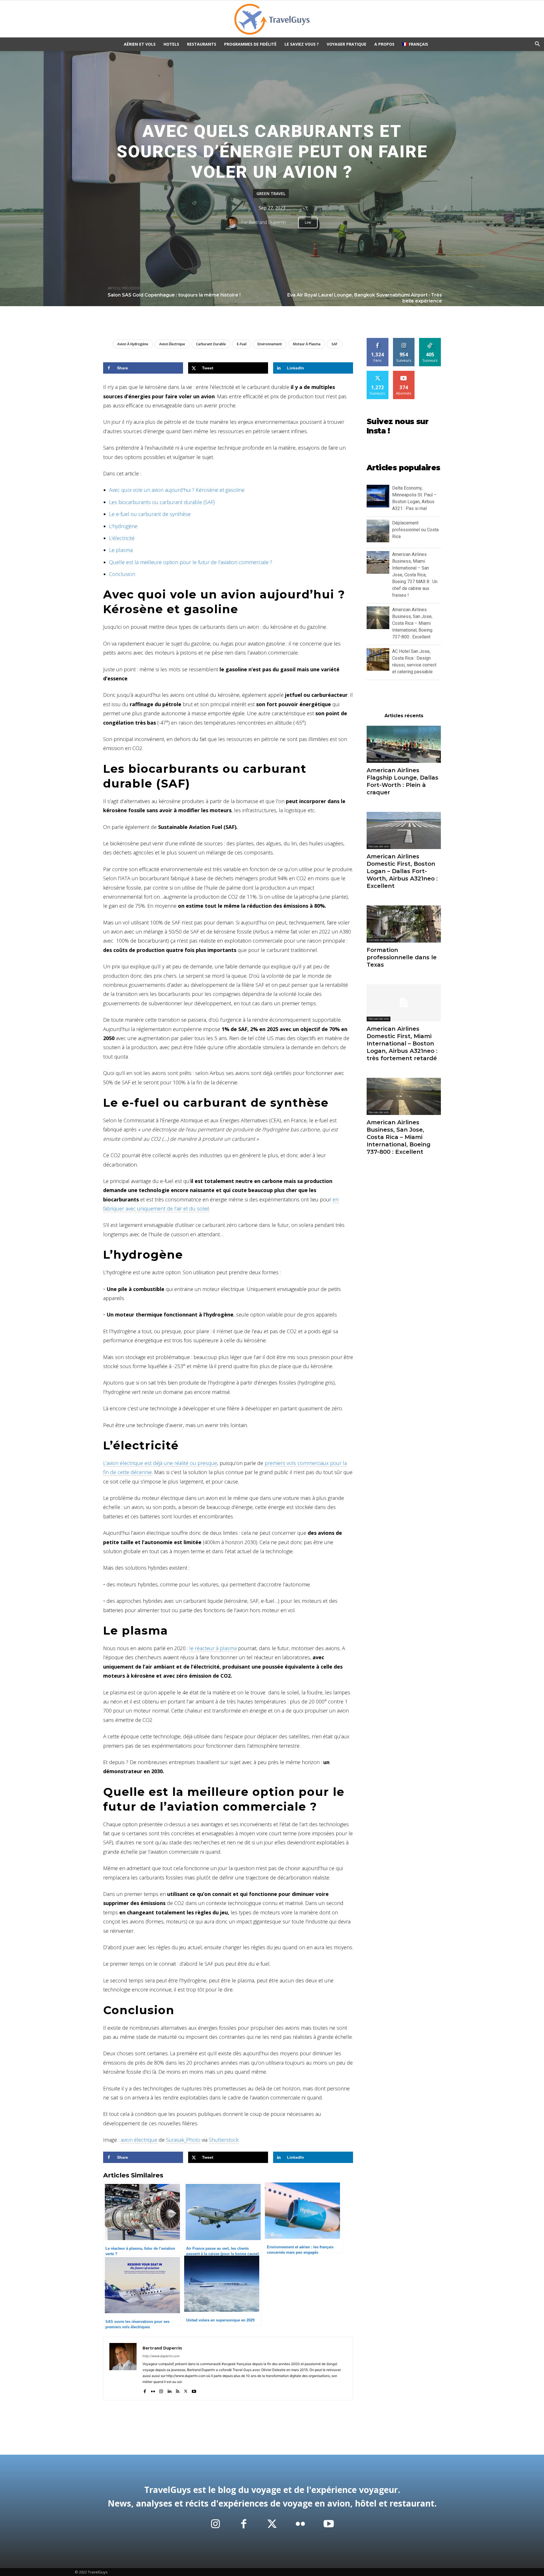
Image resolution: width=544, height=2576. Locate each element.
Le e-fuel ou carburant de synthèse (150, 514)
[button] (537, 45)
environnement (270, 344)
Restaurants (202, 44)
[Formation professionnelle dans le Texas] (404, 924)
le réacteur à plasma (213, 1648)
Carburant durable (211, 344)
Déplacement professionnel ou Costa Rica (415, 530)
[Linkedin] (169, 2390)
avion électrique (172, 344)
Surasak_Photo (183, 2140)
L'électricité (122, 538)
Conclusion (122, 574)
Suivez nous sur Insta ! (398, 426)
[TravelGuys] (272, 19)
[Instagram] (161, 2390)
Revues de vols (379, 846)
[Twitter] (186, 2390)
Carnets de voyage (381, 940)
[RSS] (178, 2390)
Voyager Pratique (347, 44)
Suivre (404, 340)
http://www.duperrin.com (161, 2356)
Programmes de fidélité (250, 44)
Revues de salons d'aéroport (388, 760)
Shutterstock (224, 2140)
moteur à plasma (307, 344)
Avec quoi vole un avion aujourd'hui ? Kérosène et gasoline (177, 490)
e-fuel (242, 344)
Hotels (171, 44)
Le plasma (121, 550)
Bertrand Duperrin (267, 222)
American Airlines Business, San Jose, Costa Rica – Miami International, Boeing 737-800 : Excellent (412, 623)
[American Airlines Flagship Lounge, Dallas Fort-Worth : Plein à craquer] (404, 744)
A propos (384, 44)
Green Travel (271, 193)
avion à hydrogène (133, 344)
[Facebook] (145, 2390)
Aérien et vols (140, 44)
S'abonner (404, 373)
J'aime (378, 340)
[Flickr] (153, 2390)
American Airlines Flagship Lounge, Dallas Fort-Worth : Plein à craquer (402, 781)
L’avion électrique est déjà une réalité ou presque (160, 1463)
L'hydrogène (123, 526)
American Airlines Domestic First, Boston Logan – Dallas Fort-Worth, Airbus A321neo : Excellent (402, 871)
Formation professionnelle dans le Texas (402, 957)
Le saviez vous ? (302, 44)
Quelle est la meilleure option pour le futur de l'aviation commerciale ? (191, 562)
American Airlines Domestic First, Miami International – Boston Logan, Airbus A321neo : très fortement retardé (402, 1043)
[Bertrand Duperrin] (234, 222)
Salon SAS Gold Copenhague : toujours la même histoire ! (174, 295)
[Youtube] (194, 2390)
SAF (334, 344)
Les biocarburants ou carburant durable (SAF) (162, 502)
